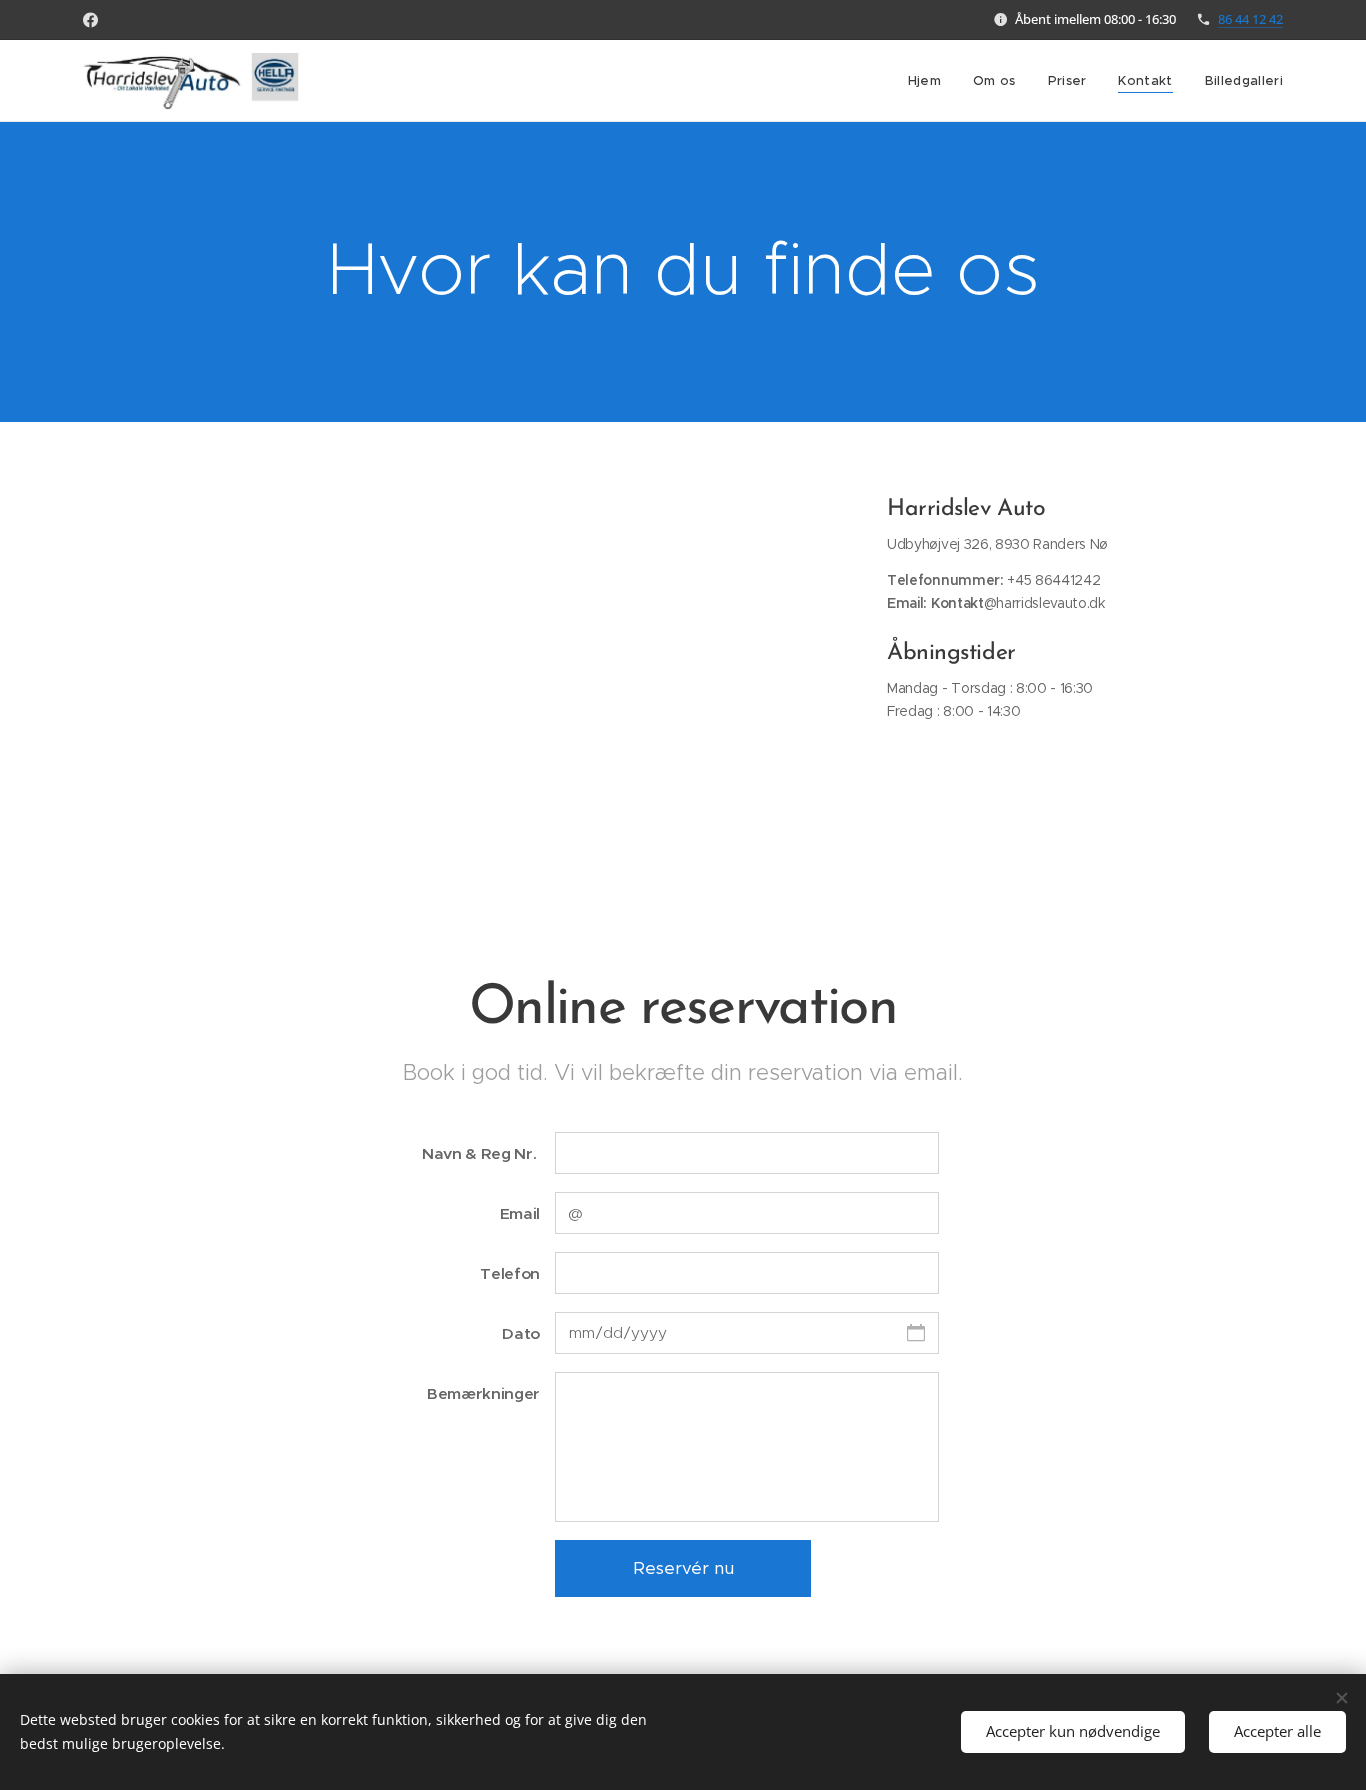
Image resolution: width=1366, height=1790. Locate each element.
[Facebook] (90, 20)
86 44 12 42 (1250, 19)
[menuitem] (930, 81)
